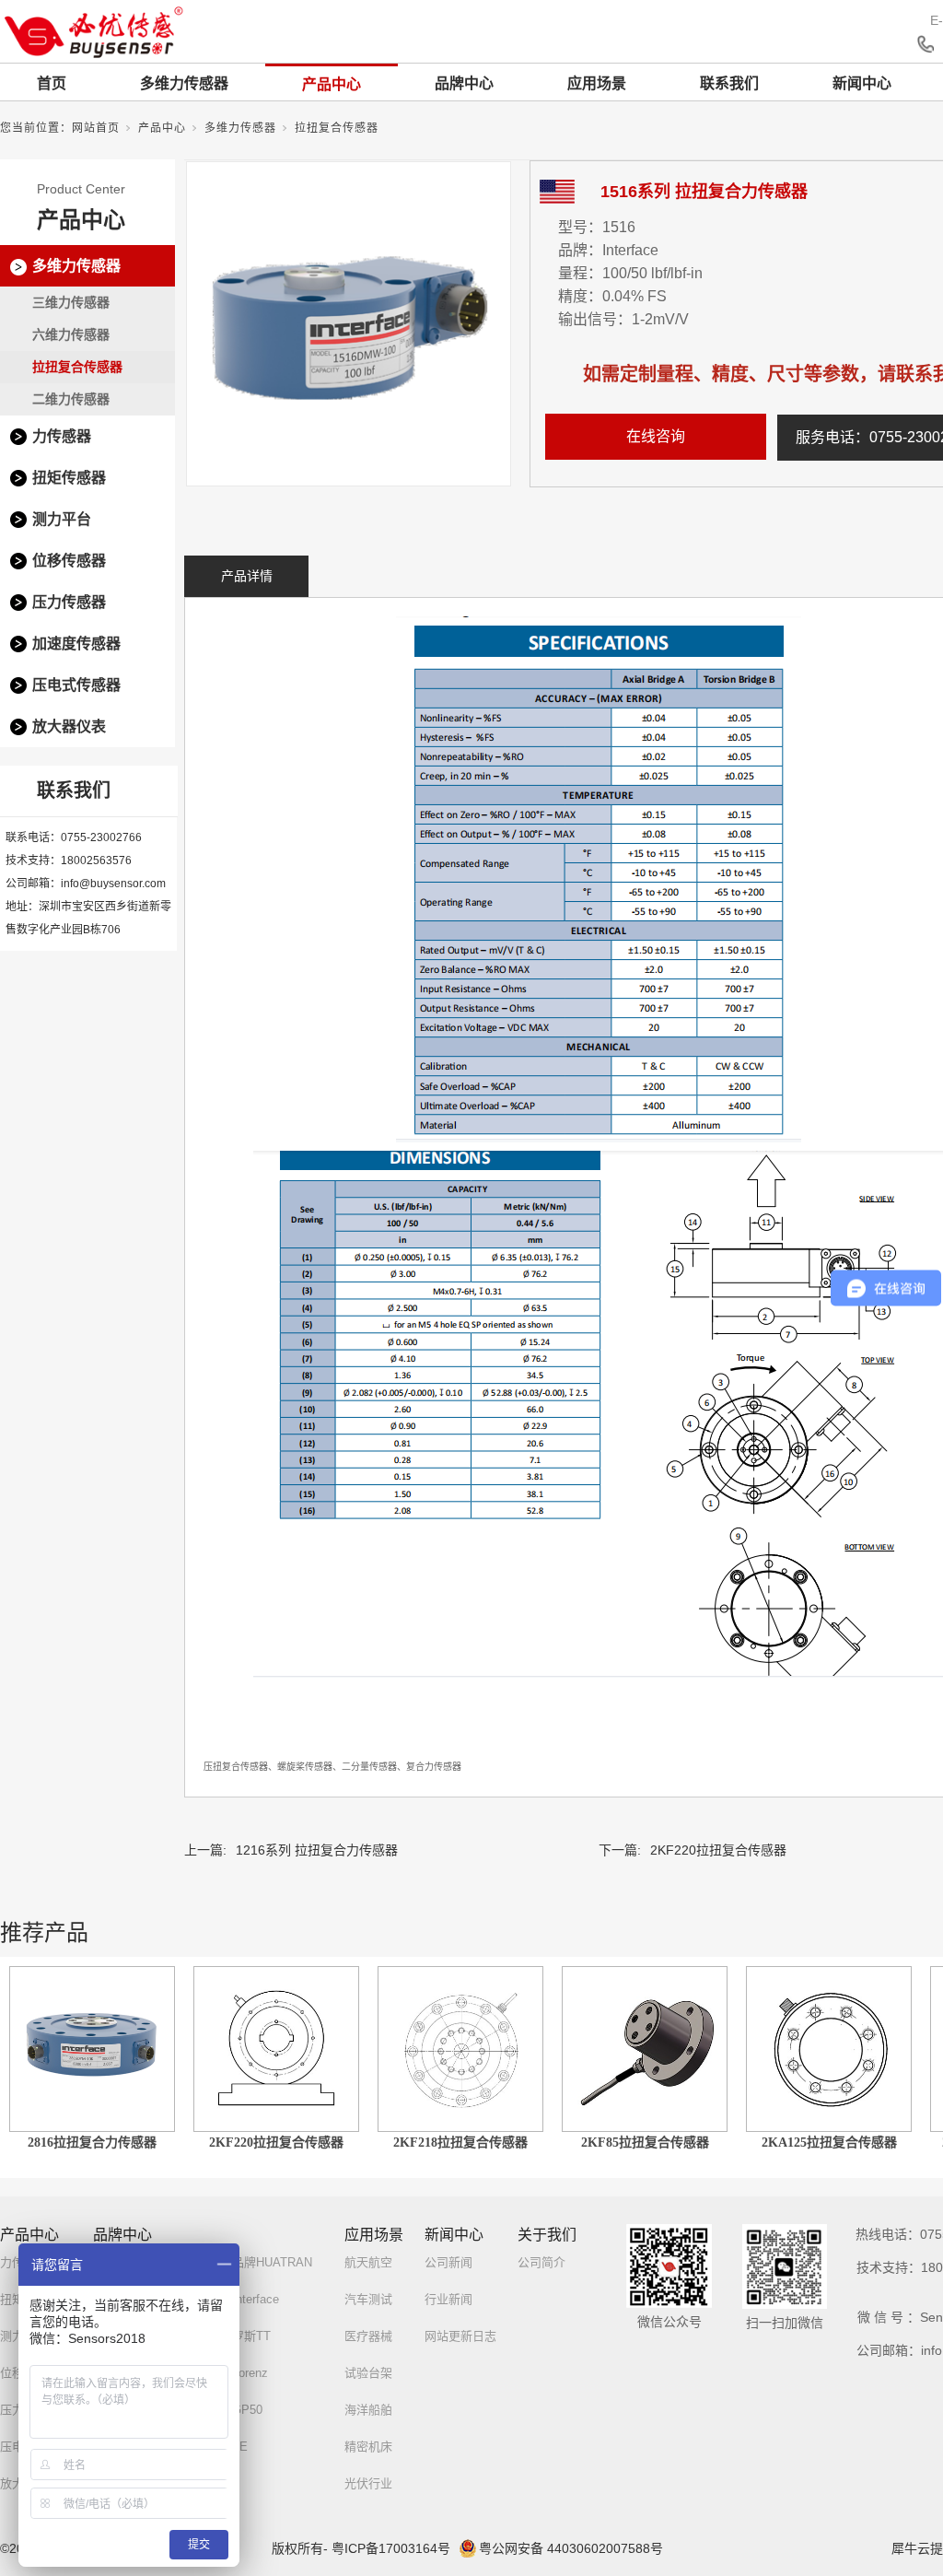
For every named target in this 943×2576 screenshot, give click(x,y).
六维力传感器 (71, 334)
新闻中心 (862, 83)
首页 (52, 83)
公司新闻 (448, 2262)
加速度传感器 (76, 644)
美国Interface (244, 2299)
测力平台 (62, 519)
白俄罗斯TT (239, 2336)
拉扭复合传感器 (337, 128)
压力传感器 (69, 602)
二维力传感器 (71, 399)
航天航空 (368, 2262)
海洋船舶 (368, 2410)
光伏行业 (368, 2483)
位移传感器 (69, 561)
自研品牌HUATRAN (260, 2262)
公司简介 (541, 2262)
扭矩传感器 (69, 478)
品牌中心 (464, 83)
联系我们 (729, 83)
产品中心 (332, 84)
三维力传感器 (71, 302)
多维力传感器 (184, 83)
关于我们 (547, 2235)
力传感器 (62, 436)
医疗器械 (368, 2336)
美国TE (228, 2447)
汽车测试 (368, 2299)
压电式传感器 (76, 685)
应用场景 (597, 83)
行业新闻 (448, 2299)
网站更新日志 (460, 2336)
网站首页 (96, 128)
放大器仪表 (69, 726)
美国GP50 (235, 2410)
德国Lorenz (238, 2373)
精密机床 (368, 2447)
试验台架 (368, 2373)
